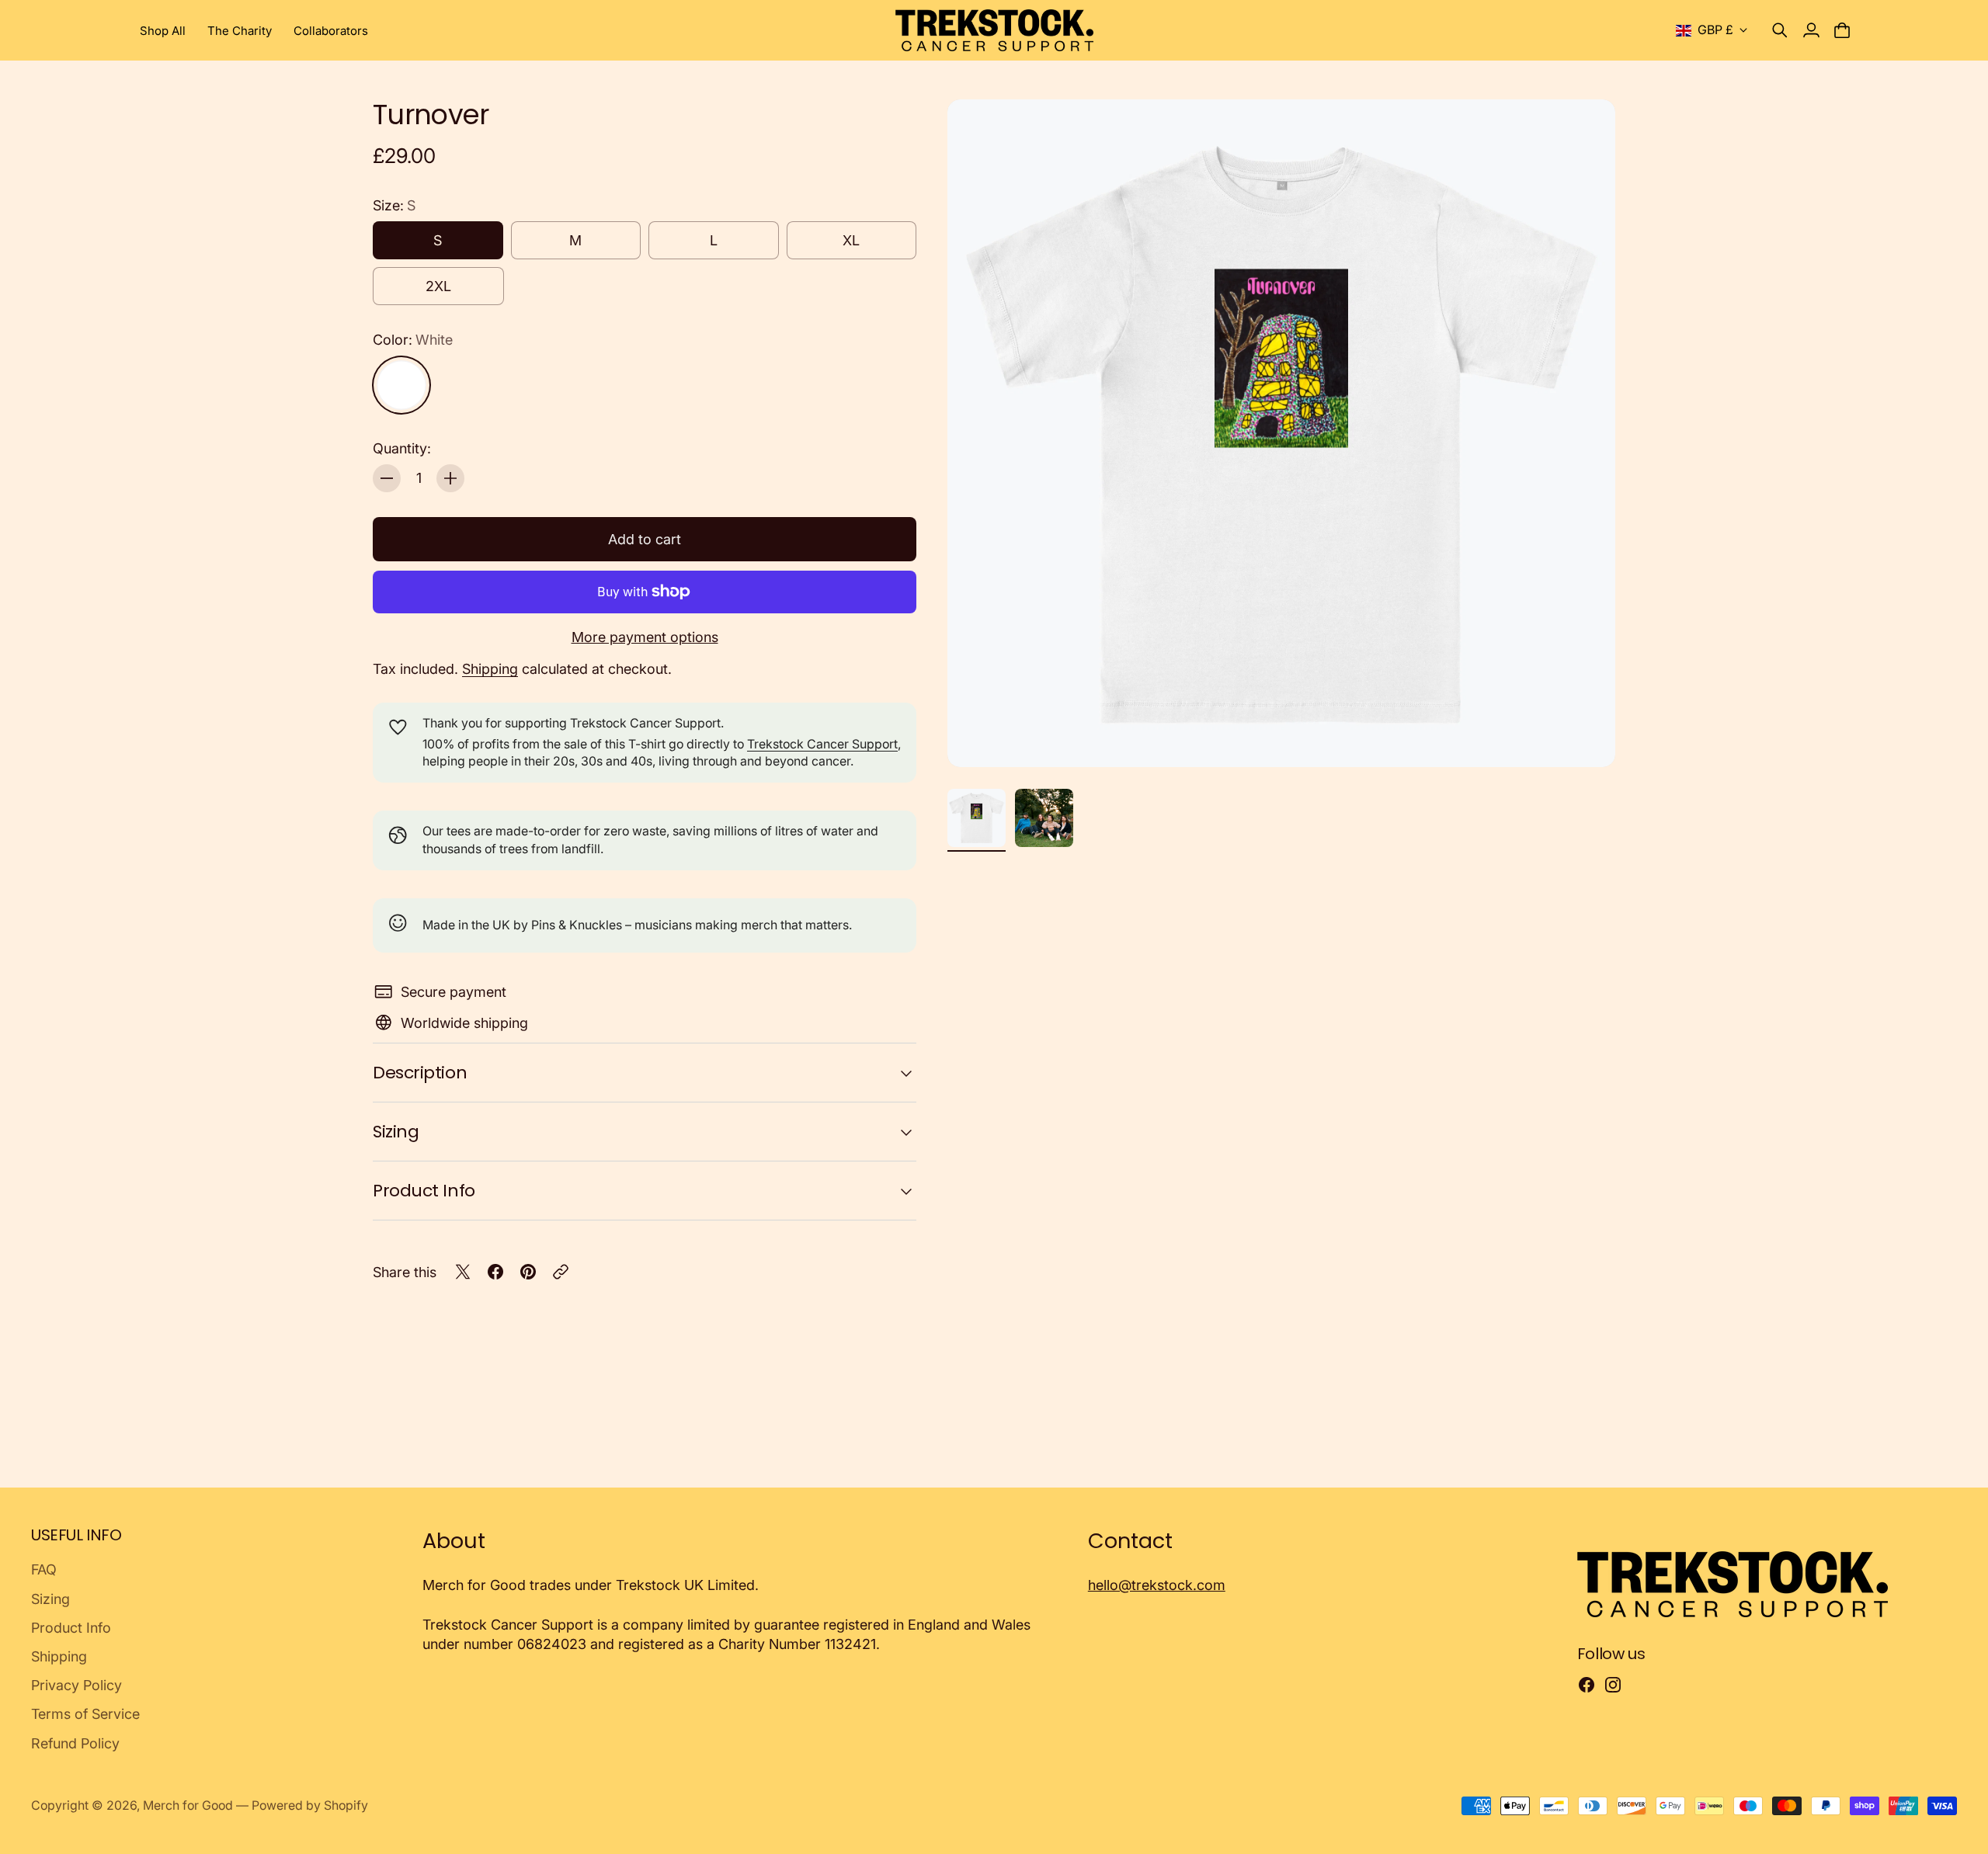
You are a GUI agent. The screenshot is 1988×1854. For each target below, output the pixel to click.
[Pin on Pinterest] (528, 1272)
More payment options (645, 637)
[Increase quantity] (450, 478)
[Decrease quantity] (387, 478)
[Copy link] (561, 1272)
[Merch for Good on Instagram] (1613, 1685)
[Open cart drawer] (1842, 30)
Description (420, 1073)
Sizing (396, 1132)
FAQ (44, 1569)
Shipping (490, 669)
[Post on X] (463, 1272)
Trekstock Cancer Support (822, 744)
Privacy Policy (76, 1685)
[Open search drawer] (1780, 30)
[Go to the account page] (1811, 30)
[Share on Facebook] (495, 1272)
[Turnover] (1281, 433)
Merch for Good (188, 1805)
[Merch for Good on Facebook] (1587, 1685)
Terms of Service (85, 1714)
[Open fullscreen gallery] (1586, 738)
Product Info (424, 1191)
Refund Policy (75, 1743)
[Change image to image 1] (977, 818)
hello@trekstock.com (1157, 1585)
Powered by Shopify (310, 1805)
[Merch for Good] (994, 30)
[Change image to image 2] (1044, 818)
